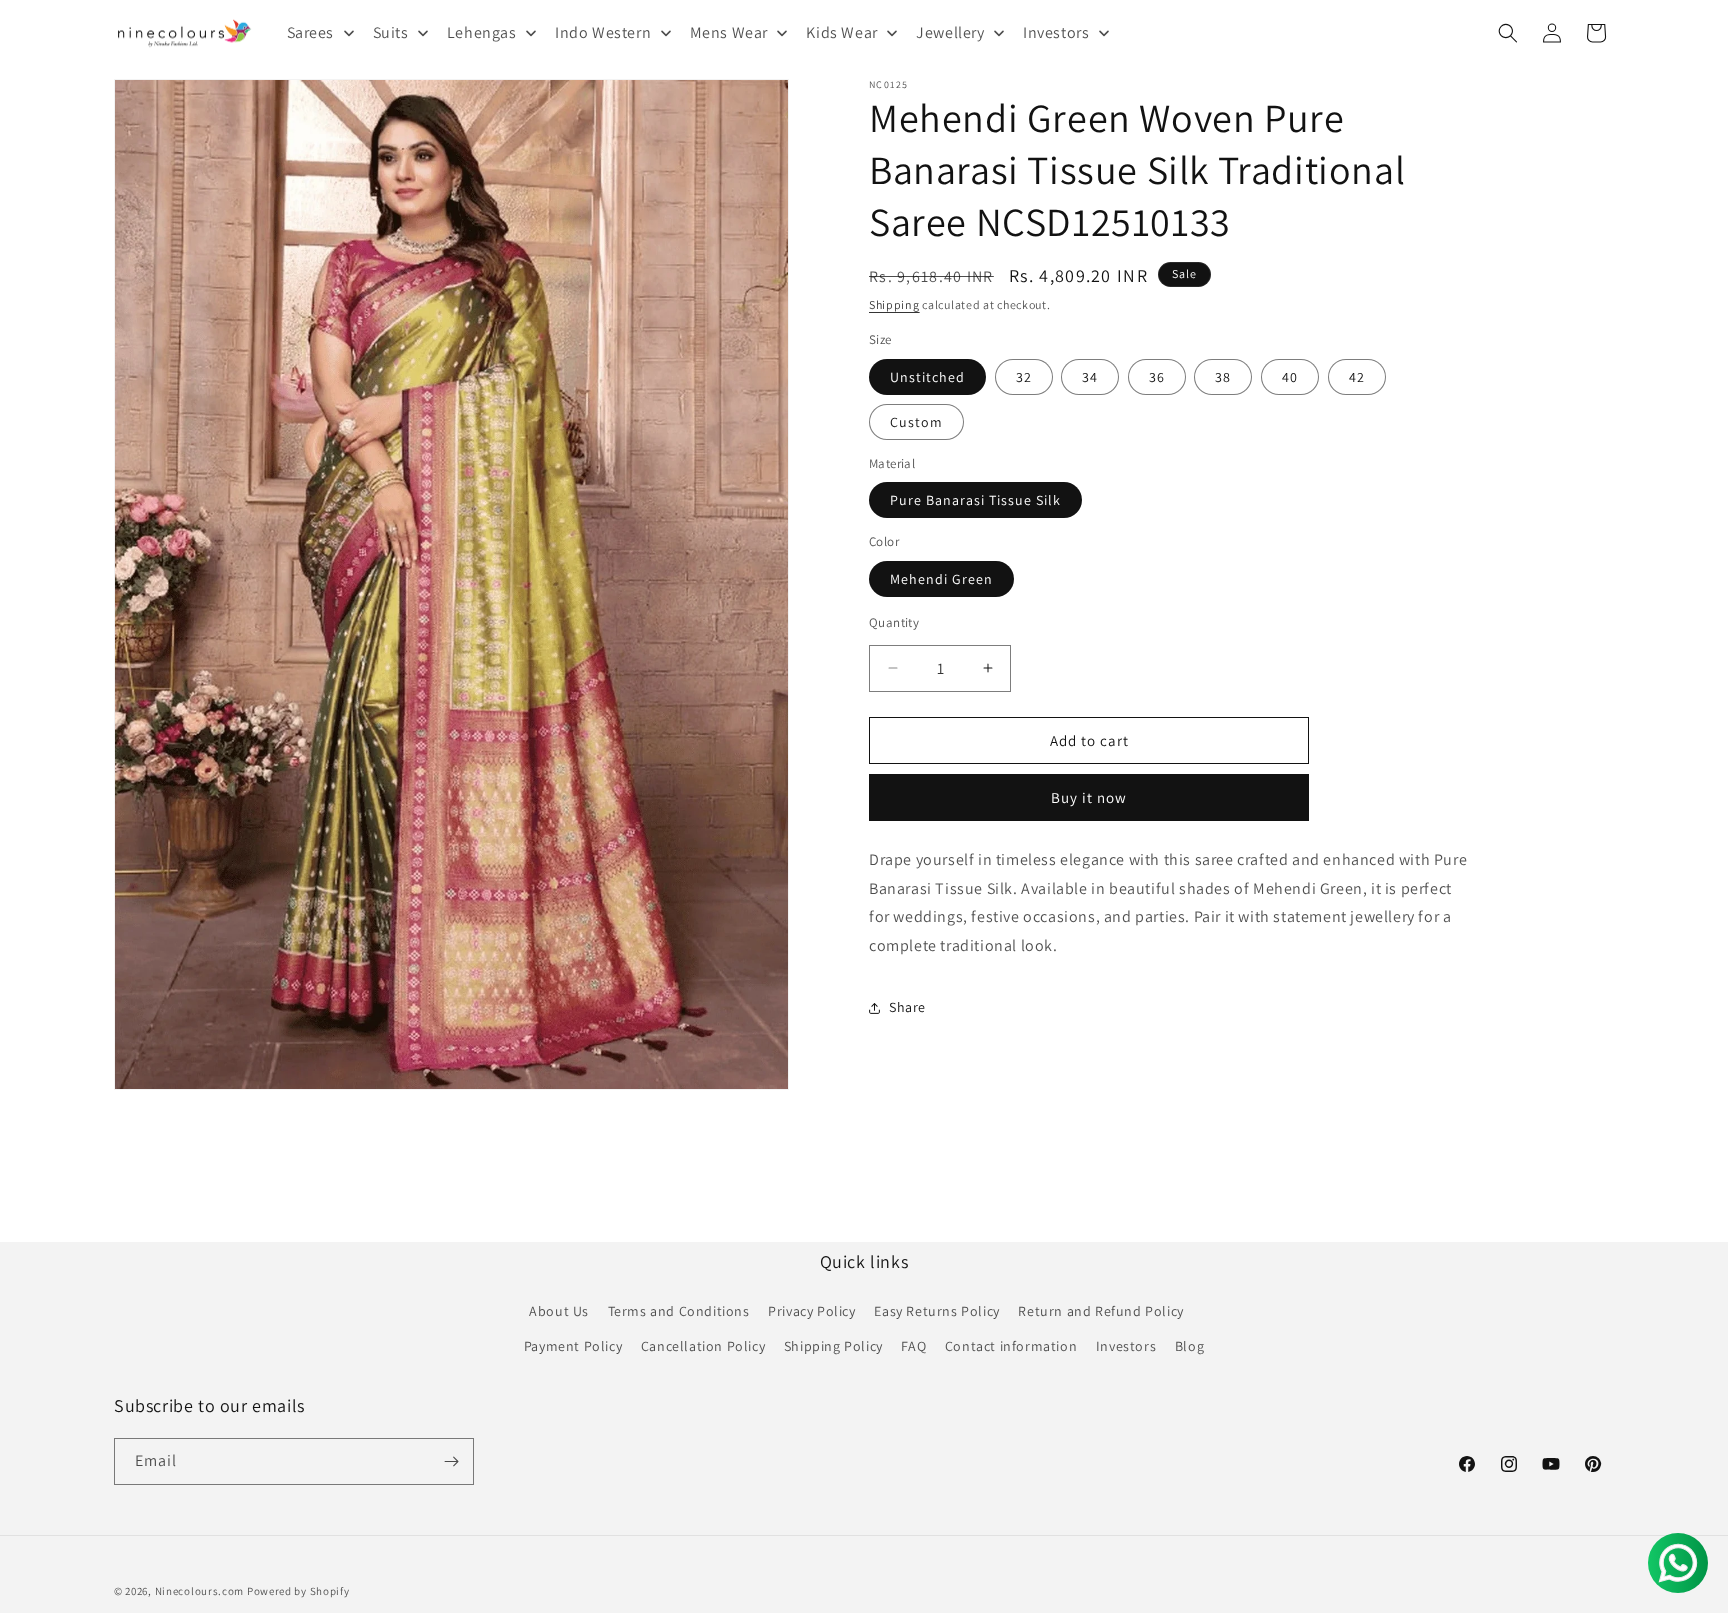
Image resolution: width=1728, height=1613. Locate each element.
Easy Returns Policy (936, 1311)
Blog (1189, 1346)
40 (1290, 376)
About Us (559, 1311)
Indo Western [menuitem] (603, 32)
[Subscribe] (451, 1461)
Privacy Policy (811, 1311)
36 (1157, 376)
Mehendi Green (941, 578)
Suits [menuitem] (391, 32)
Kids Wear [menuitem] (841, 32)
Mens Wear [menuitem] (729, 32)
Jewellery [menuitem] (950, 32)
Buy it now (1089, 797)
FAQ (913, 1346)
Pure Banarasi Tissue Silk (975, 500)
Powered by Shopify (298, 1591)
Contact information (1011, 1346)
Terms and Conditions (679, 1311)
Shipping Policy (833, 1346)
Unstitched (927, 376)
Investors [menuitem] (1056, 32)
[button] (1508, 33)
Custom (916, 421)
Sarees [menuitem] (311, 32)
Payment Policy (573, 1346)
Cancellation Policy (703, 1346)
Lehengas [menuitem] (482, 32)
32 (1024, 376)
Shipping (894, 304)
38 (1223, 376)
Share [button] (907, 1007)
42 (1357, 376)
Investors (1126, 1346)
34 (1090, 376)
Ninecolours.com (200, 1591)
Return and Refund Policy (1100, 1311)
